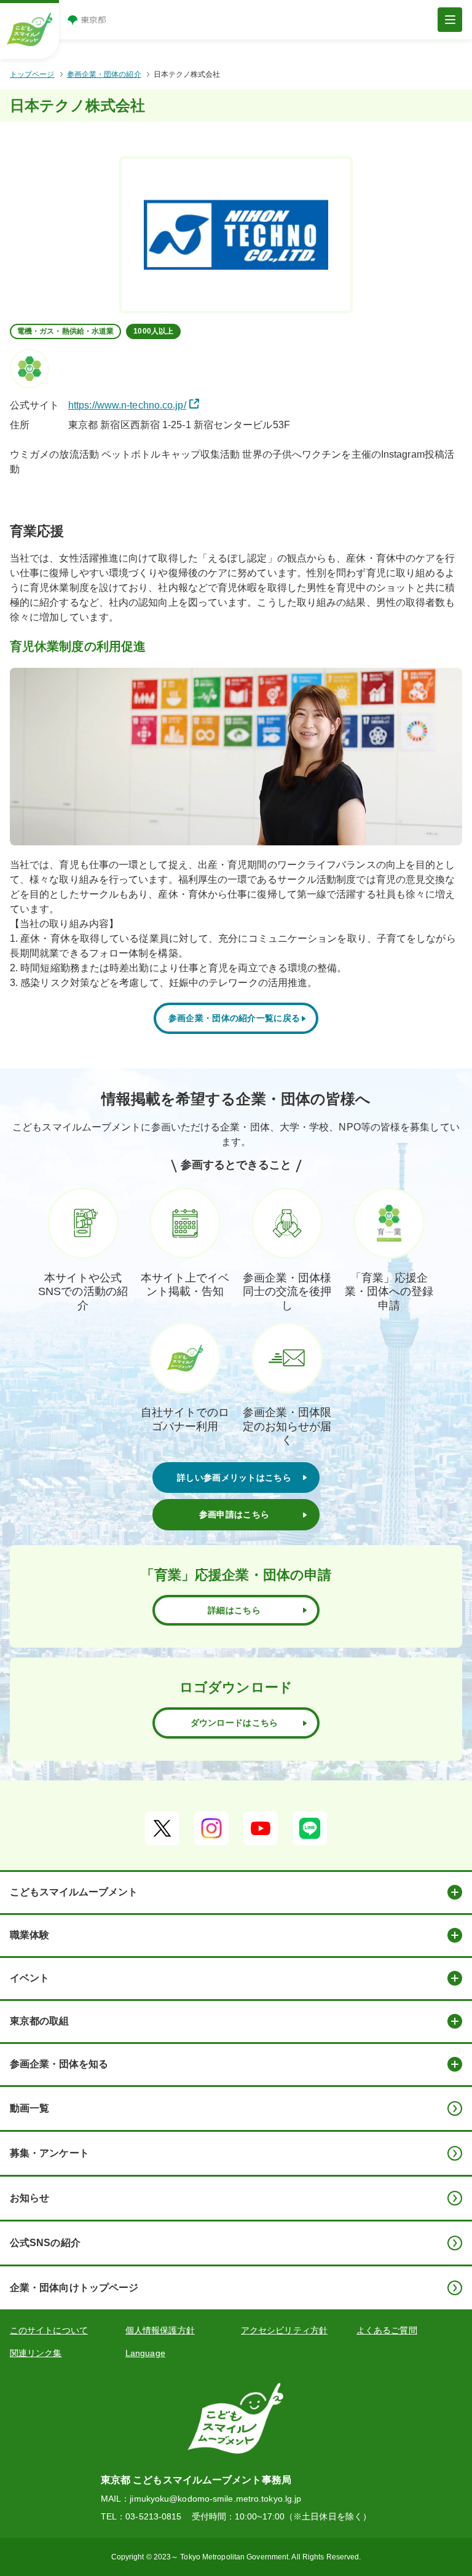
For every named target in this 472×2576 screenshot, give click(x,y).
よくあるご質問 (387, 2330)
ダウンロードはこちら (234, 1723)
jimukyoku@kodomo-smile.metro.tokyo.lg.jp (215, 2499)
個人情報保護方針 (160, 2330)
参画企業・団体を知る (59, 2064)
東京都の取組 (39, 2021)
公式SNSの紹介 (45, 2243)
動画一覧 (29, 2108)
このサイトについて (49, 2330)
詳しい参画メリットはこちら (234, 1478)
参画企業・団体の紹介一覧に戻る (234, 1018)
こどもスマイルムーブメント (74, 1892)
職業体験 (29, 1935)
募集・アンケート (49, 2153)
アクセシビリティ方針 (284, 2330)
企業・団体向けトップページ (74, 2288)
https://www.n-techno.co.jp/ (127, 405)
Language (145, 2353)
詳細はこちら (234, 1610)
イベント (29, 1978)
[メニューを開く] (450, 20)
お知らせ (29, 2198)
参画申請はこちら (234, 1514)
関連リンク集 (36, 2353)
